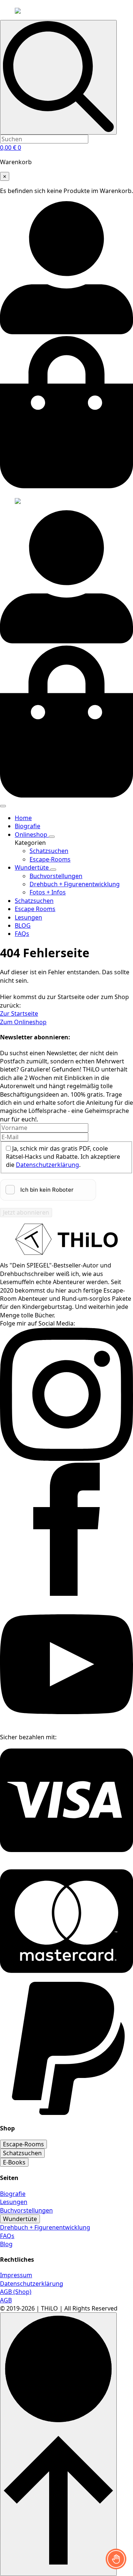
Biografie (28, 826)
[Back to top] (58, 2444)
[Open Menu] (3, 806)
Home (23, 818)
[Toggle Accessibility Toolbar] (116, 2559)
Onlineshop (32, 835)
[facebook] (66, 1594)
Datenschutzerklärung (47, 1165)
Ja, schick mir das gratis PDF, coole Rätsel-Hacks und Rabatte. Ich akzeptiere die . (63, 1157)
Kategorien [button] (30, 843)
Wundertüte (33, 867)
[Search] (58, 77)
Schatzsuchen (34, 901)
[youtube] (66, 1729)
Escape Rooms (35, 909)
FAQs (22, 934)
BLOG (23, 925)
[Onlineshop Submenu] (52, 837)
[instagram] (66, 1459)
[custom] (66, 1857)
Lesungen (28, 917)
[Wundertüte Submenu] (53, 870)
